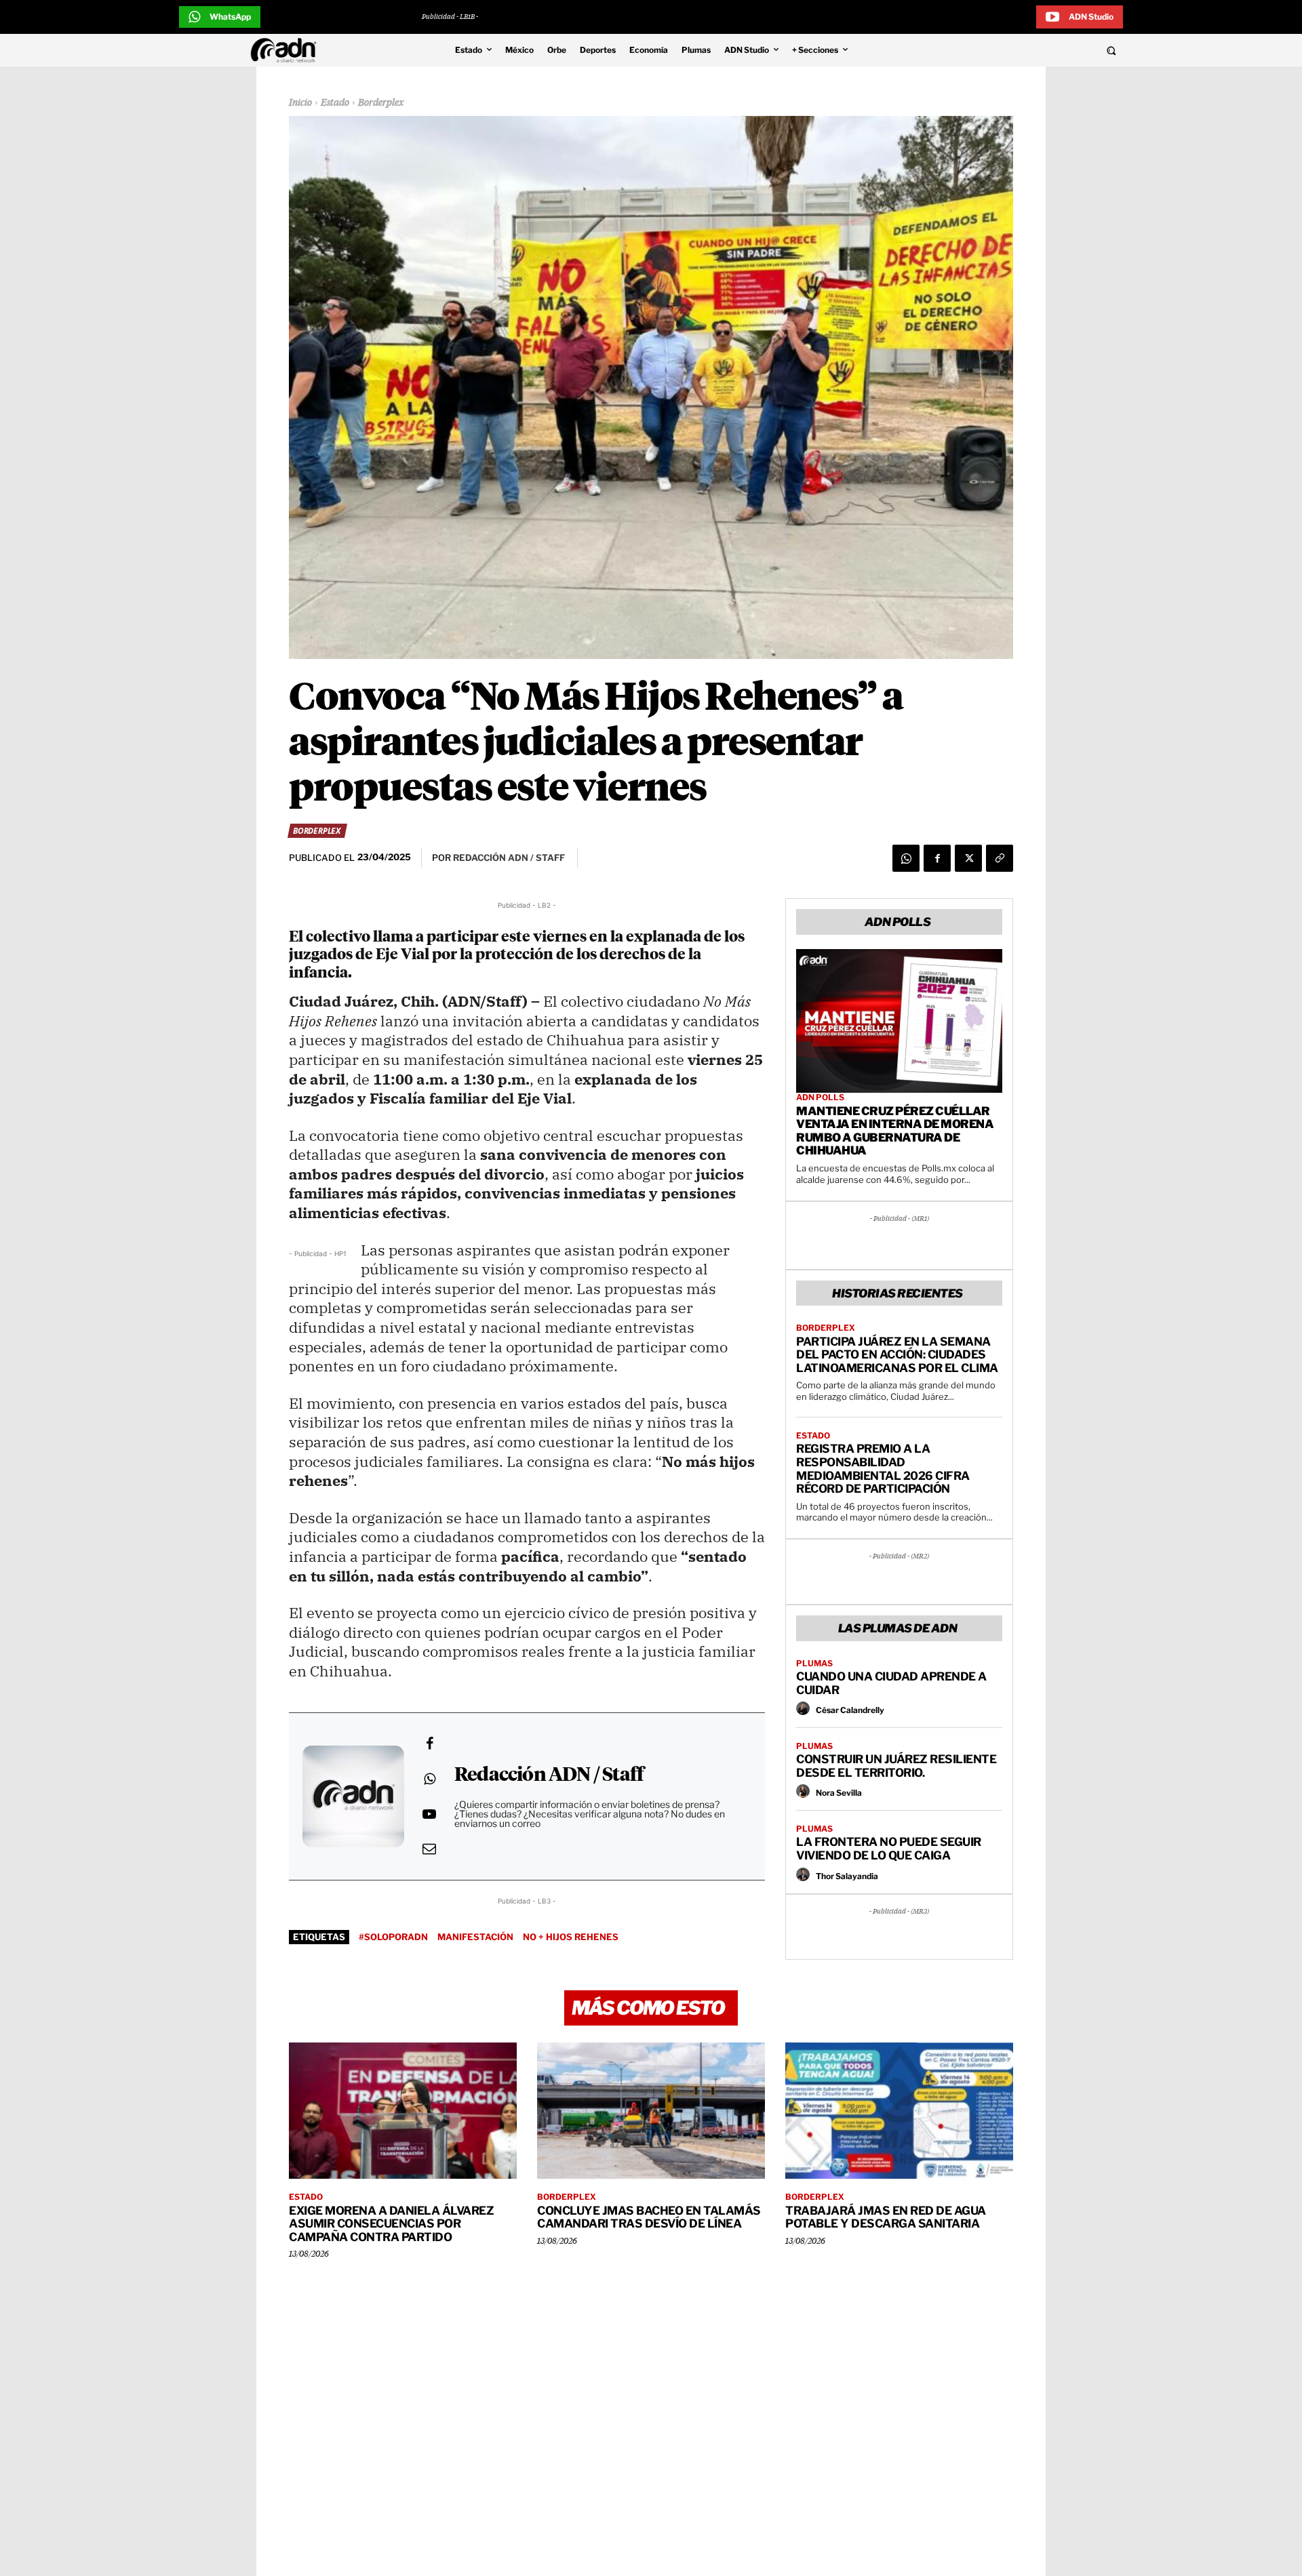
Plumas (814, 1664)
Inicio (300, 103)
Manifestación (475, 1937)
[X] (968, 858)
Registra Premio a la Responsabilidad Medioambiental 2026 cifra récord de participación (883, 1469)
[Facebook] (937, 858)
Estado (335, 103)
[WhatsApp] (906, 858)
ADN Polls (820, 1098)
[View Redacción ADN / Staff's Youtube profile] (429, 1814)
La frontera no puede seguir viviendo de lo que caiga (889, 1849)
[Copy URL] (1000, 858)
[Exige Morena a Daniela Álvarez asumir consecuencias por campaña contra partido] (403, 2111)
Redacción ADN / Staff (549, 1775)
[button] (1019, 50)
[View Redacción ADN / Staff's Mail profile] (429, 1849)
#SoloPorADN (393, 1937)
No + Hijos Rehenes (571, 1937)
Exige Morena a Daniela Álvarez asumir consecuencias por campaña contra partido (391, 2224)
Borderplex (381, 103)
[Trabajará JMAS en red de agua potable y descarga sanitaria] (899, 2111)
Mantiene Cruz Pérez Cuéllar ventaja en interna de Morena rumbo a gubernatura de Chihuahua (895, 1131)
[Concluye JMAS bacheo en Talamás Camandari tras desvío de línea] (651, 2111)
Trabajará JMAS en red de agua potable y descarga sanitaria (886, 2217)
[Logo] (287, 50)
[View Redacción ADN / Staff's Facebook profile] (429, 1744)
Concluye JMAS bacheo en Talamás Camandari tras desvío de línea (649, 2217)
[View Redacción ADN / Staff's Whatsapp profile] (429, 1779)
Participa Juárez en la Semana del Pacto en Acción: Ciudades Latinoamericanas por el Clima (897, 1355)
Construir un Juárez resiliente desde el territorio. (896, 1766)
